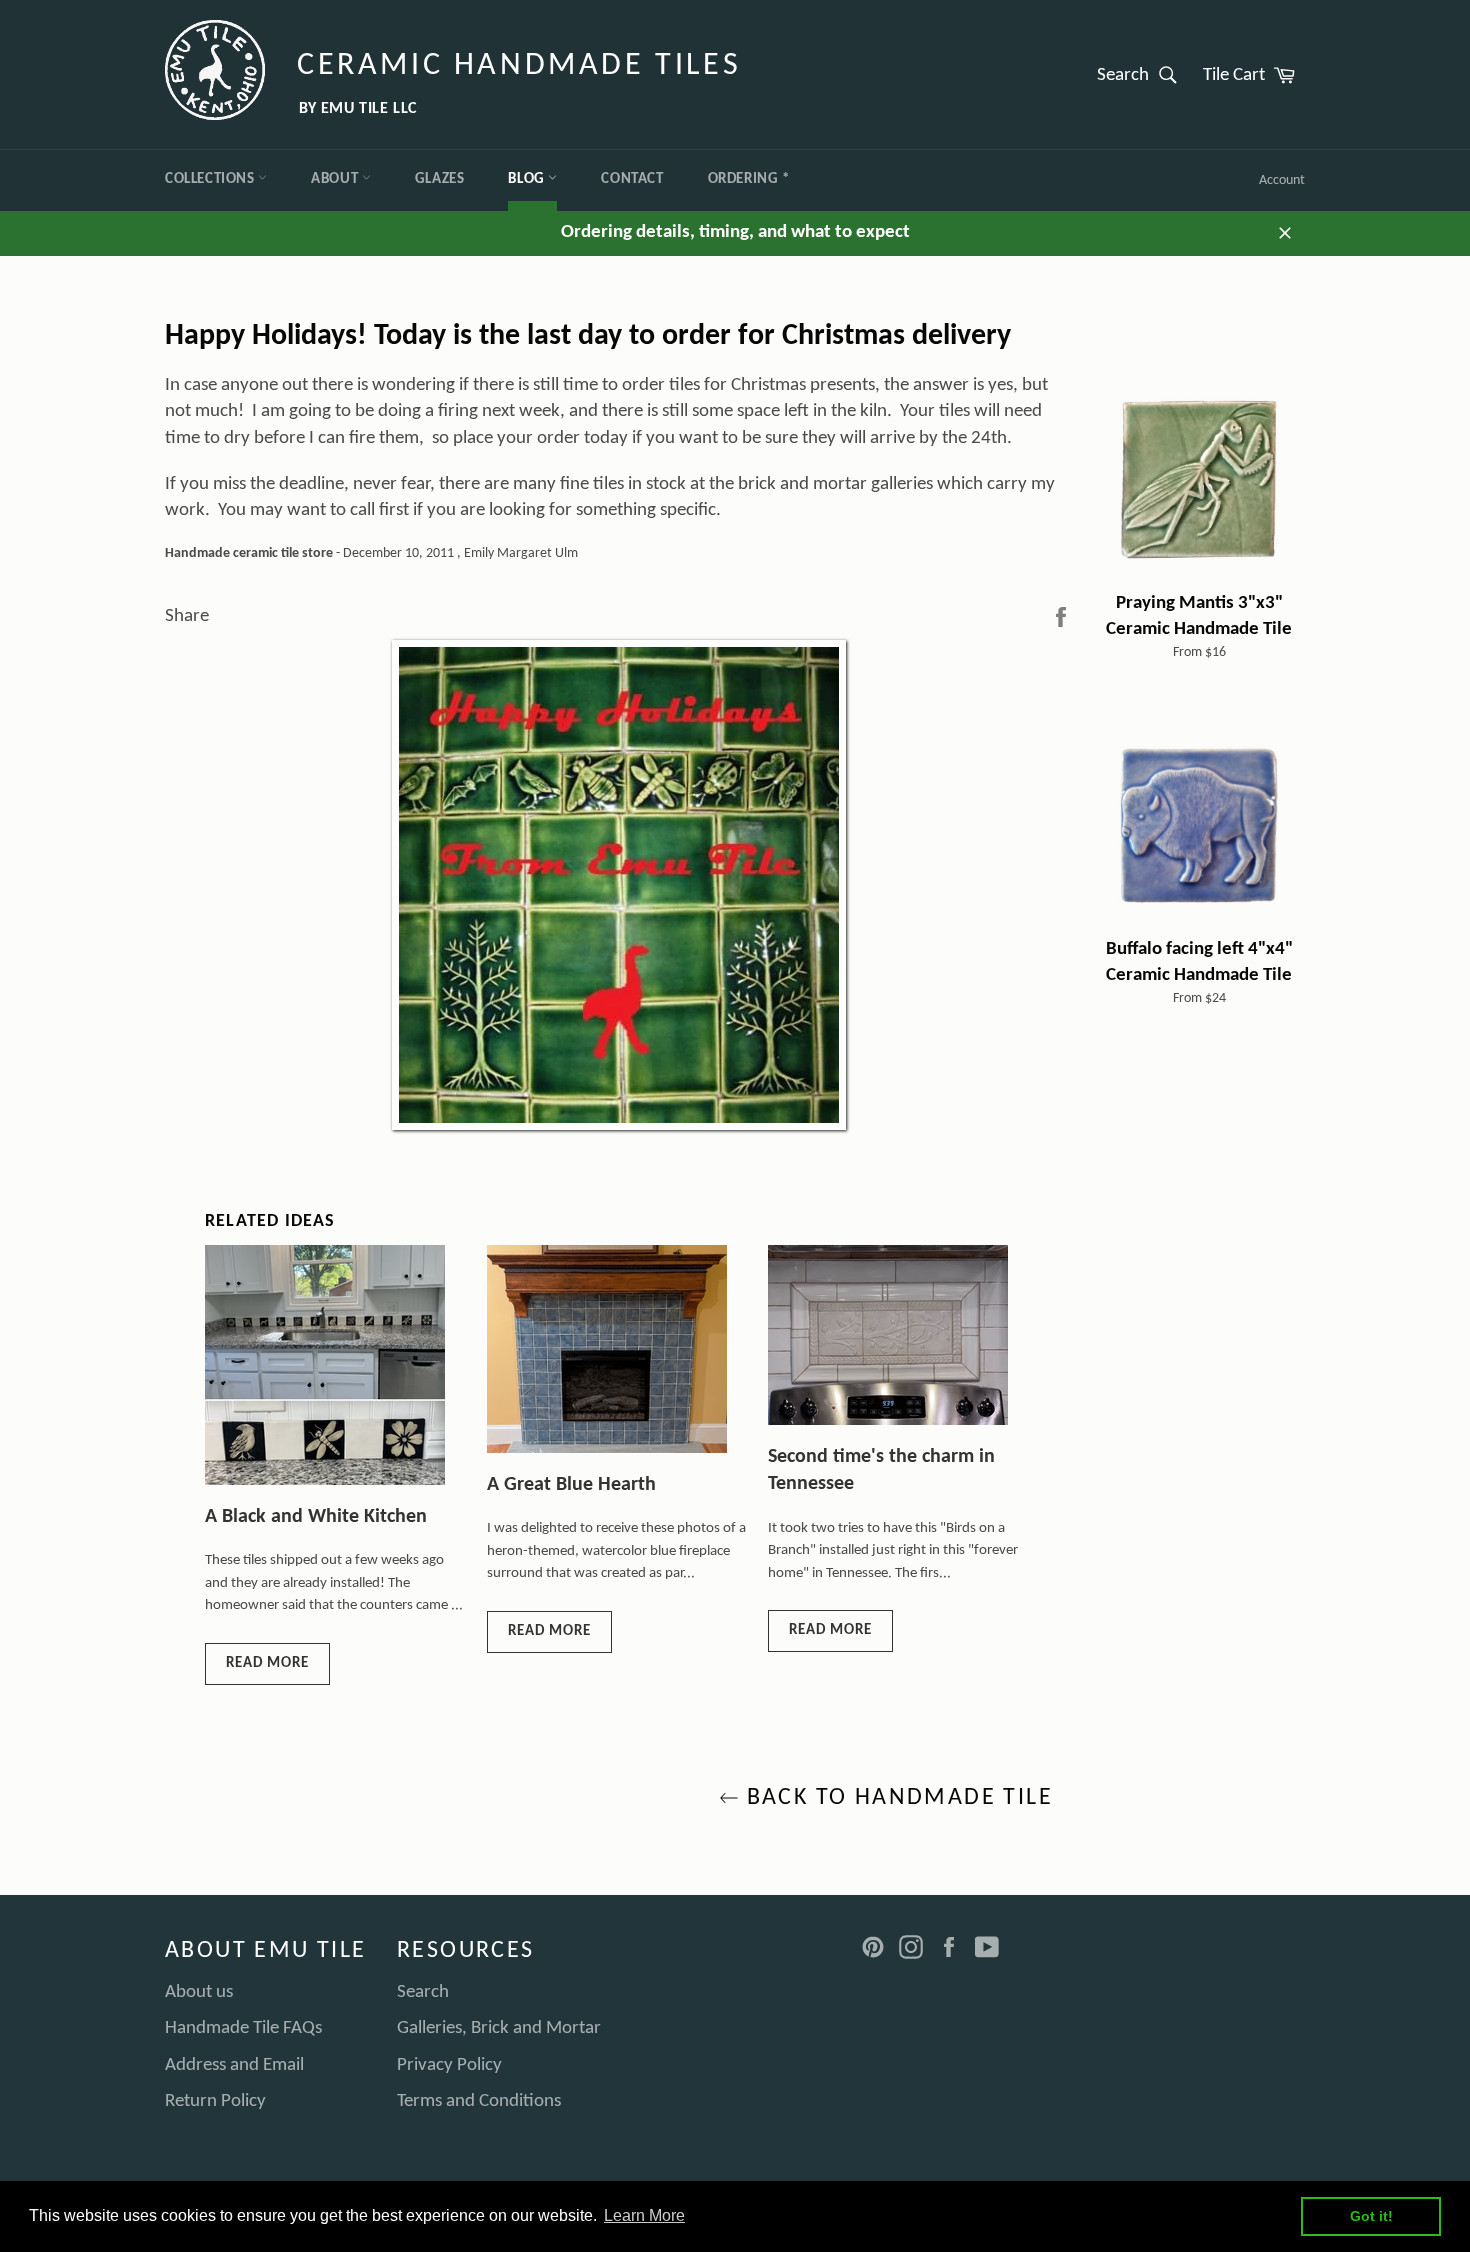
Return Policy (215, 2101)
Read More (267, 1663)
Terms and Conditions (479, 2101)
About (336, 179)
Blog (528, 179)
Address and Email (234, 2065)
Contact (632, 179)
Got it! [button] (1371, 2216)
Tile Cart (1254, 74)
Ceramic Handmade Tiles (519, 66)
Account (1282, 180)
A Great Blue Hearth (571, 1485)
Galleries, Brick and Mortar (499, 2028)
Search (1143, 74)
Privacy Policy (449, 2065)
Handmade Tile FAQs (243, 2028)
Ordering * (749, 179)
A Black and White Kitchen (316, 1517)
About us (199, 1992)
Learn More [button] (644, 2215)
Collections (211, 179)
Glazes (440, 179)
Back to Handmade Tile (896, 1798)
